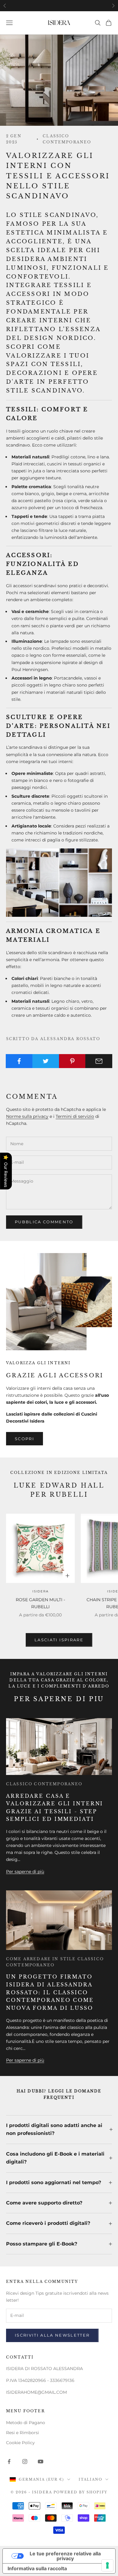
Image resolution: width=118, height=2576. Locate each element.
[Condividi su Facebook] (19, 1061)
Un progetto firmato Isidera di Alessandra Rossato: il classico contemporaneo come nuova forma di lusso (50, 1992)
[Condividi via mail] (99, 1061)
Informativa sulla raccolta (37, 2568)
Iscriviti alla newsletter (52, 2335)
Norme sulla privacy (27, 1116)
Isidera (41, 1591)
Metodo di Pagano (26, 2423)
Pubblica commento (44, 1222)
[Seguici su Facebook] (9, 2461)
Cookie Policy (20, 2443)
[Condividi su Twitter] (46, 1061)
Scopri (25, 1439)
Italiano (90, 2479)
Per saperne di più (25, 1872)
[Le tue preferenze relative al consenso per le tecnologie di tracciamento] (107, 2565)
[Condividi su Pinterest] (72, 1061)
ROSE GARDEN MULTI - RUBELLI (40, 1603)
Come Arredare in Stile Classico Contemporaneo (55, 1962)
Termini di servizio (75, 1116)
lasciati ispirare (59, 1640)
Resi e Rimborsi (23, 2433)
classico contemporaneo (67, 139)
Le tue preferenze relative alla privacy (65, 2556)
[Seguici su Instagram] (25, 2461)
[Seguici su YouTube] (41, 2461)
